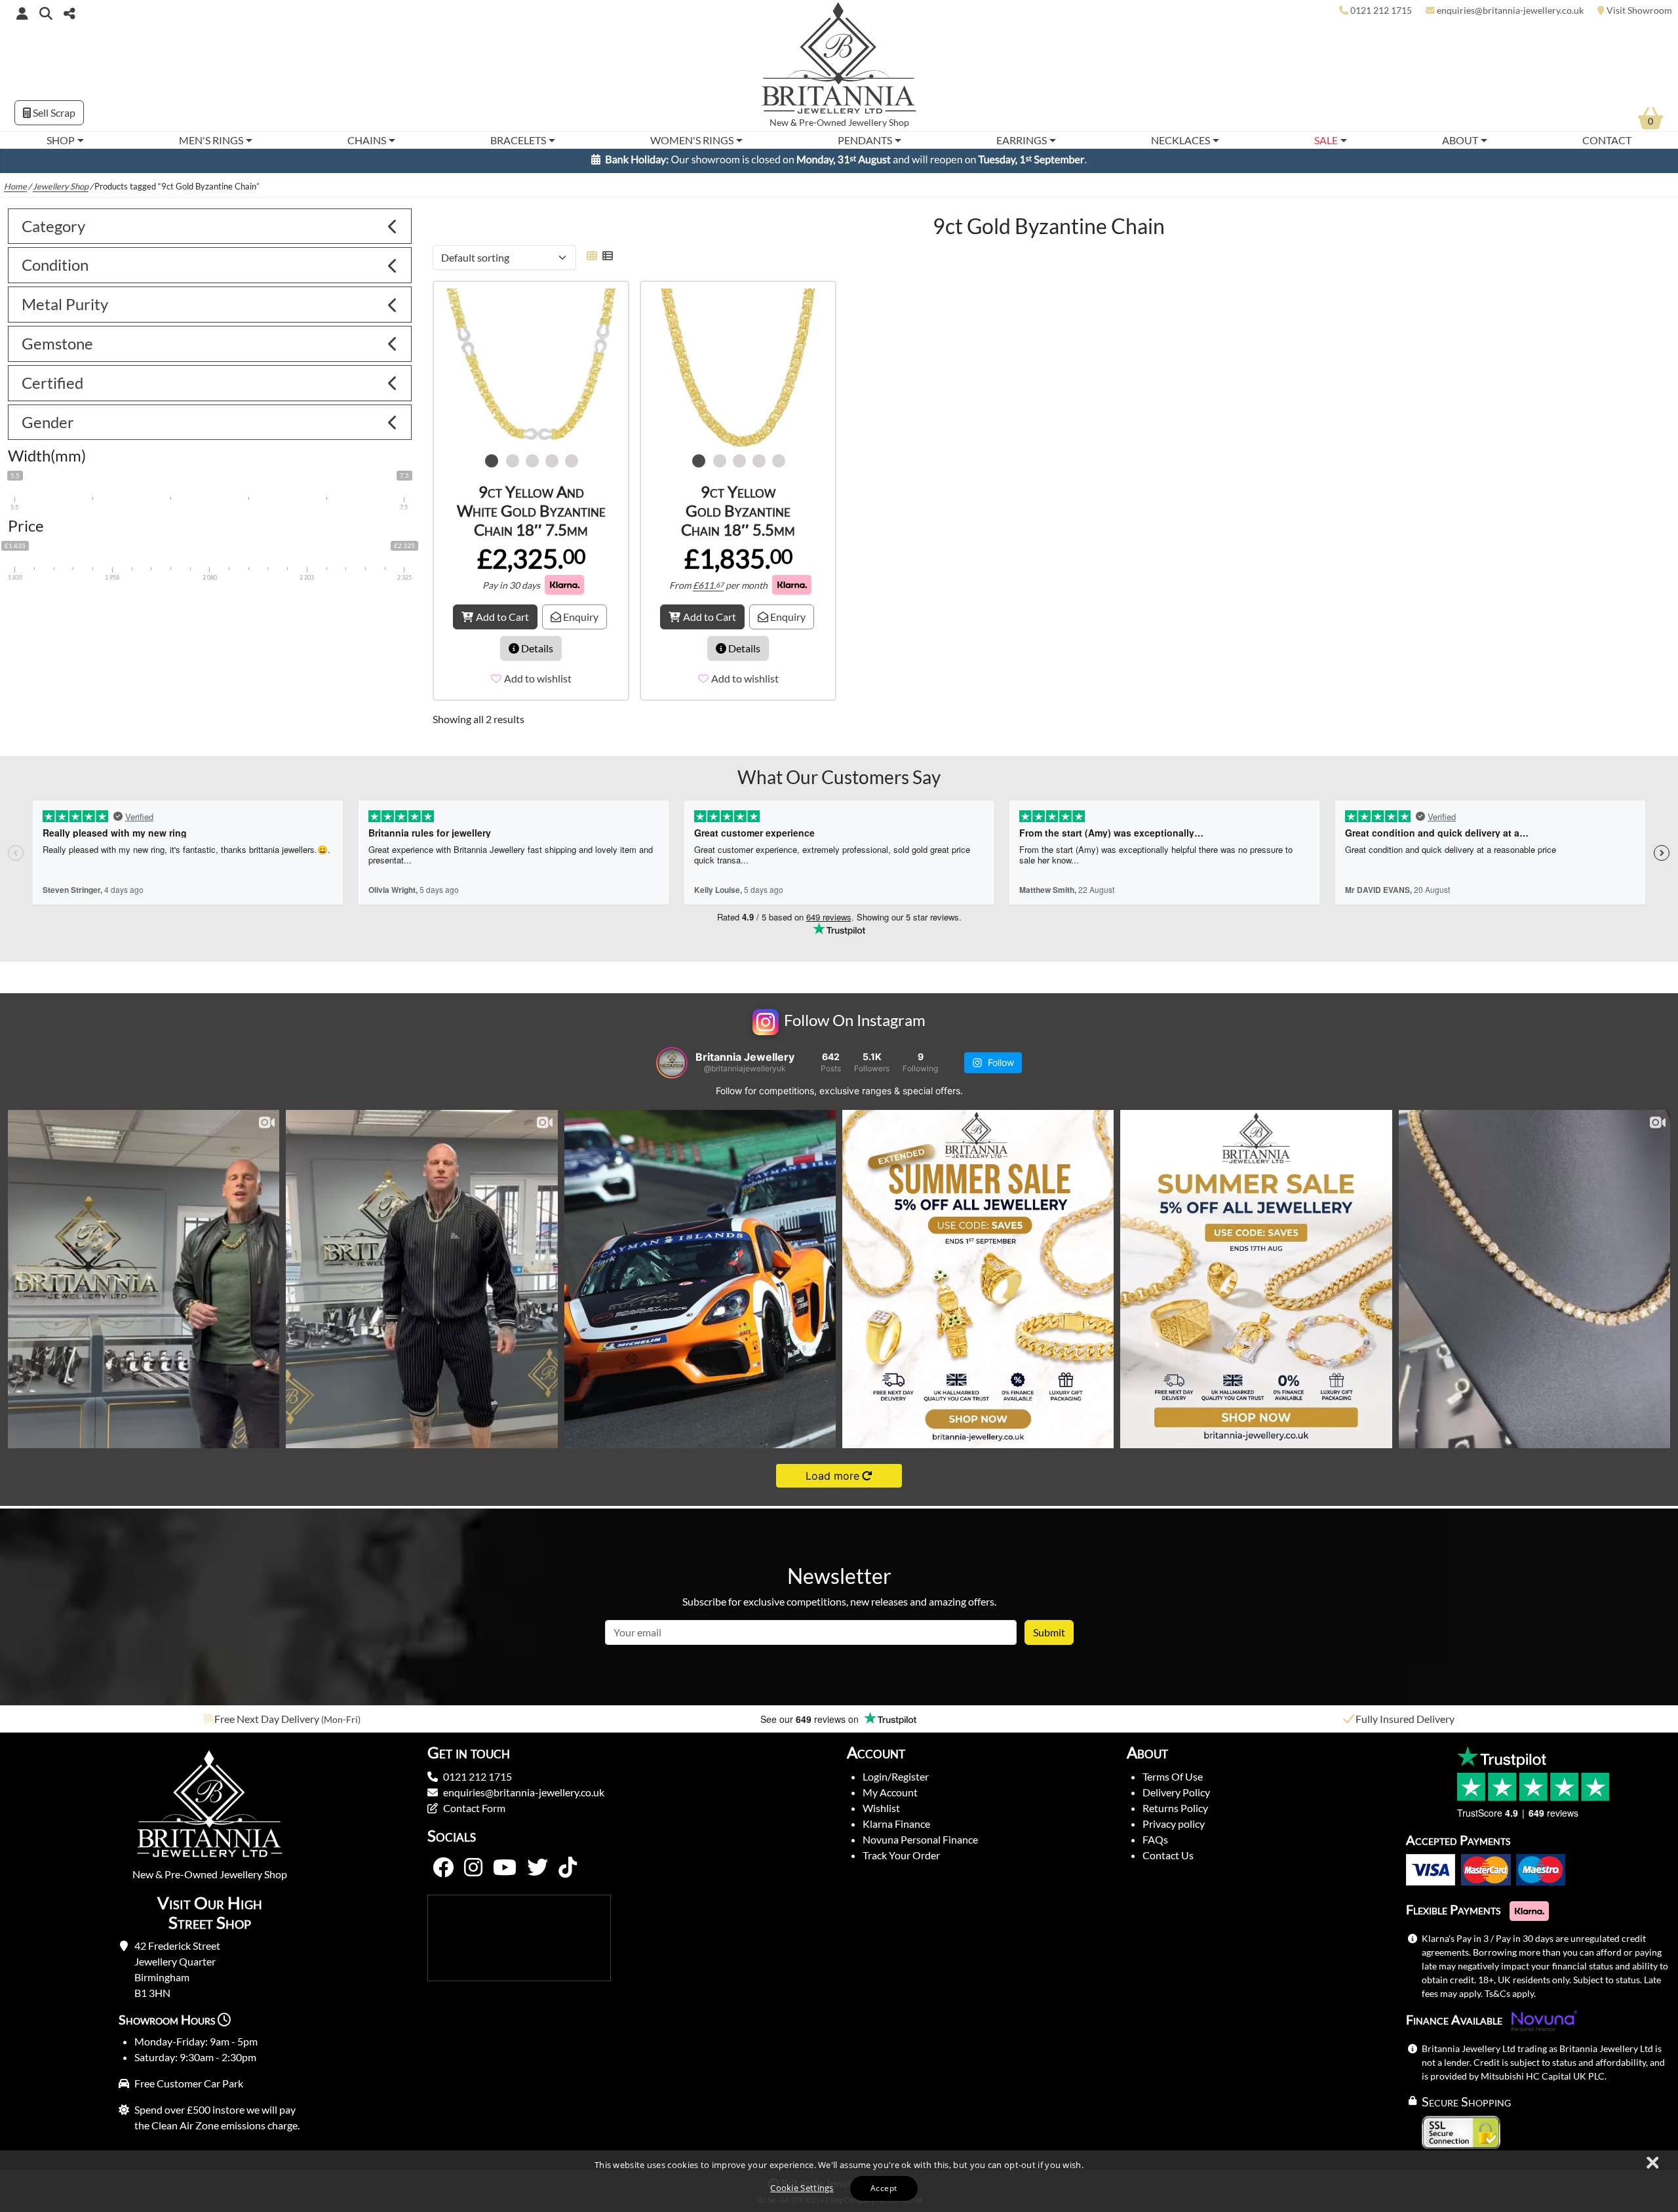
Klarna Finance (896, 1829)
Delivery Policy (1176, 1798)
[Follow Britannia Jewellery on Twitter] (537, 1874)
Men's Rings (211, 140)
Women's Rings (692, 140)
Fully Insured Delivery (1405, 1725)
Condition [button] (55, 270)
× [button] (1652, 2163)
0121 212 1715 (478, 1782)
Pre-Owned (823, 123)
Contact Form (474, 1814)
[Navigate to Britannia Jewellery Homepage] (839, 61)
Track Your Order (901, 1861)
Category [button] (53, 232)
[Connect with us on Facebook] (443, 1874)
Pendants (865, 140)
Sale (1326, 140)
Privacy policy (1174, 1829)
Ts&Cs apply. (1510, 1999)
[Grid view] (592, 261)
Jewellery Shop (879, 123)
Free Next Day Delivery (267, 1725)
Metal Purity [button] (65, 310)
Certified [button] (52, 388)
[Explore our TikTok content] (568, 1874)
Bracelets (518, 140)
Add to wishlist (538, 684)
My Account (890, 1798)
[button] (46, 13)
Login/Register (896, 1782)
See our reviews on (811, 1725)
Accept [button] (884, 2188)
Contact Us (1168, 1861)
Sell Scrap (53, 112)
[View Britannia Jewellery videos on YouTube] (505, 1874)
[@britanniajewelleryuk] (672, 1069)
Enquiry (580, 622)
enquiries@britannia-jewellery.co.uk (524, 1798)
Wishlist (881, 1814)
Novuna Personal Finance (920, 1845)
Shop (61, 140)
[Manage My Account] (22, 13)
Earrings (1022, 140)
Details (536, 654)
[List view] (605, 261)
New (779, 123)
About (1460, 140)
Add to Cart (502, 622)
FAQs (1155, 1845)
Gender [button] (48, 428)
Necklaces (1180, 140)
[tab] (210, 232)
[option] (280, 1725)
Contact (1607, 140)
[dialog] (839, 2181)
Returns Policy (1175, 1814)
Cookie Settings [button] (802, 2188)
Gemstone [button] (57, 349)
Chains (367, 140)
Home (15, 192)
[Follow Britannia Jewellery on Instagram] (473, 1874)
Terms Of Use (1173, 1782)
